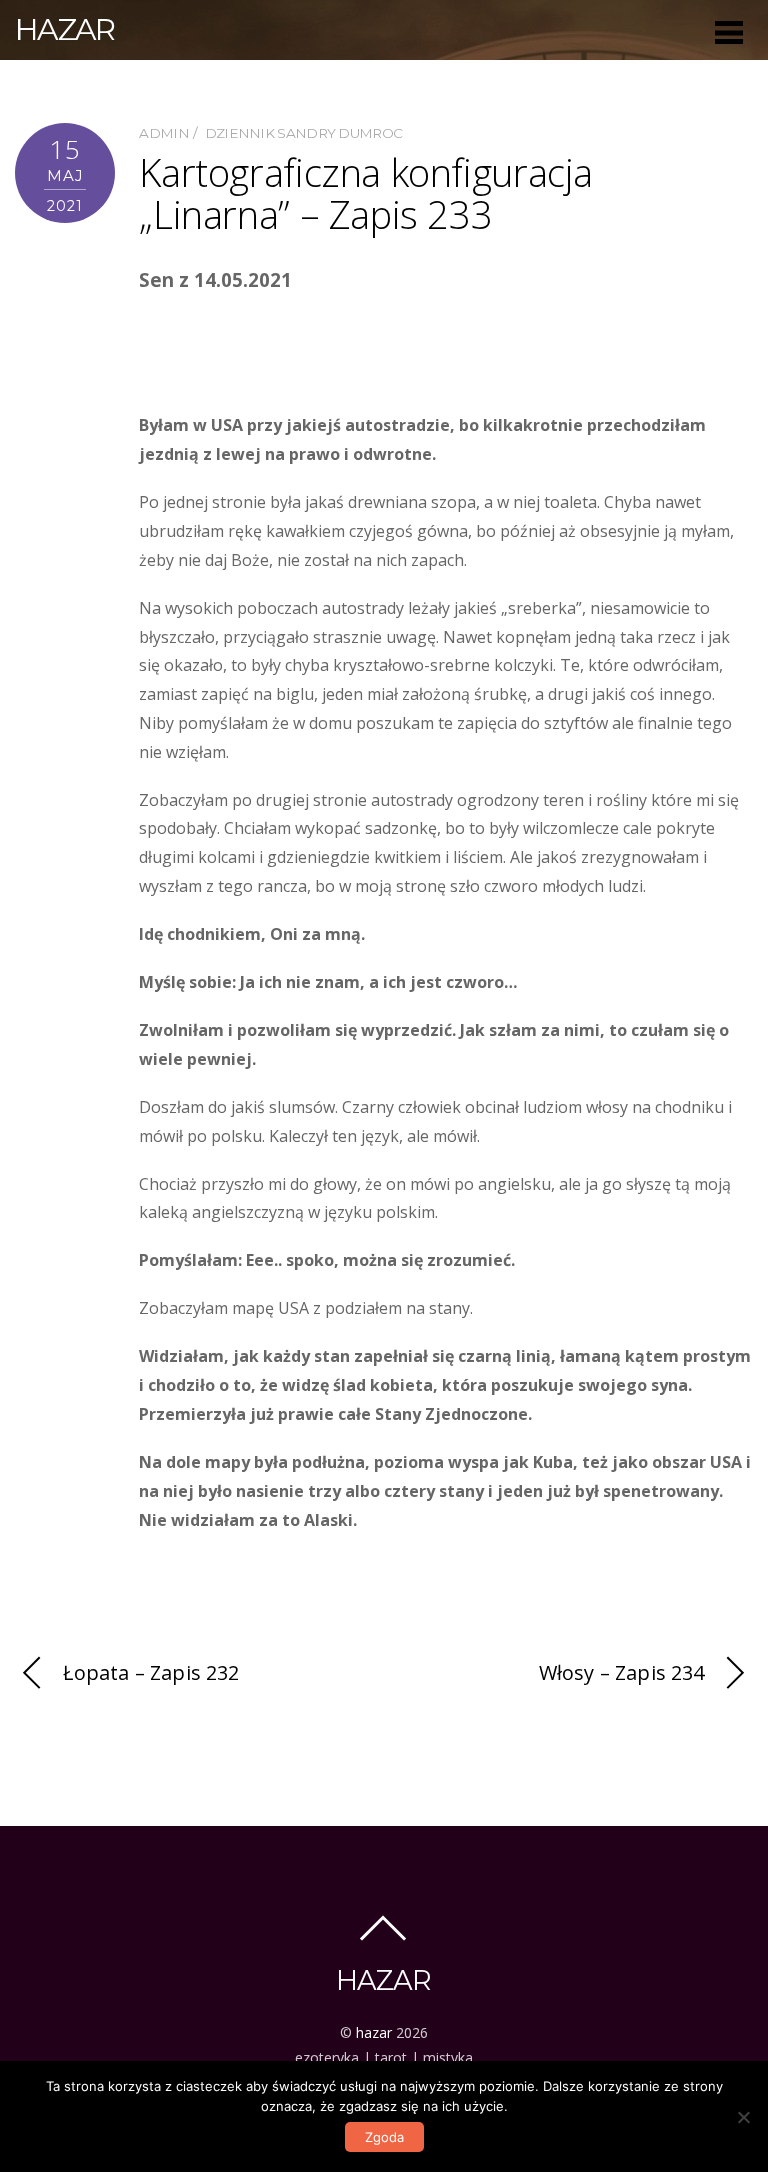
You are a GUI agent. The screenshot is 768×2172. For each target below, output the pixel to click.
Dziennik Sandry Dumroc (304, 133)
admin (164, 133)
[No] (743, 2117)
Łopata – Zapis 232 (151, 1672)
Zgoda (384, 2137)
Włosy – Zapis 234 (622, 1672)
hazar (374, 2032)
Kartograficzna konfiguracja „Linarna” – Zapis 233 (366, 193)
